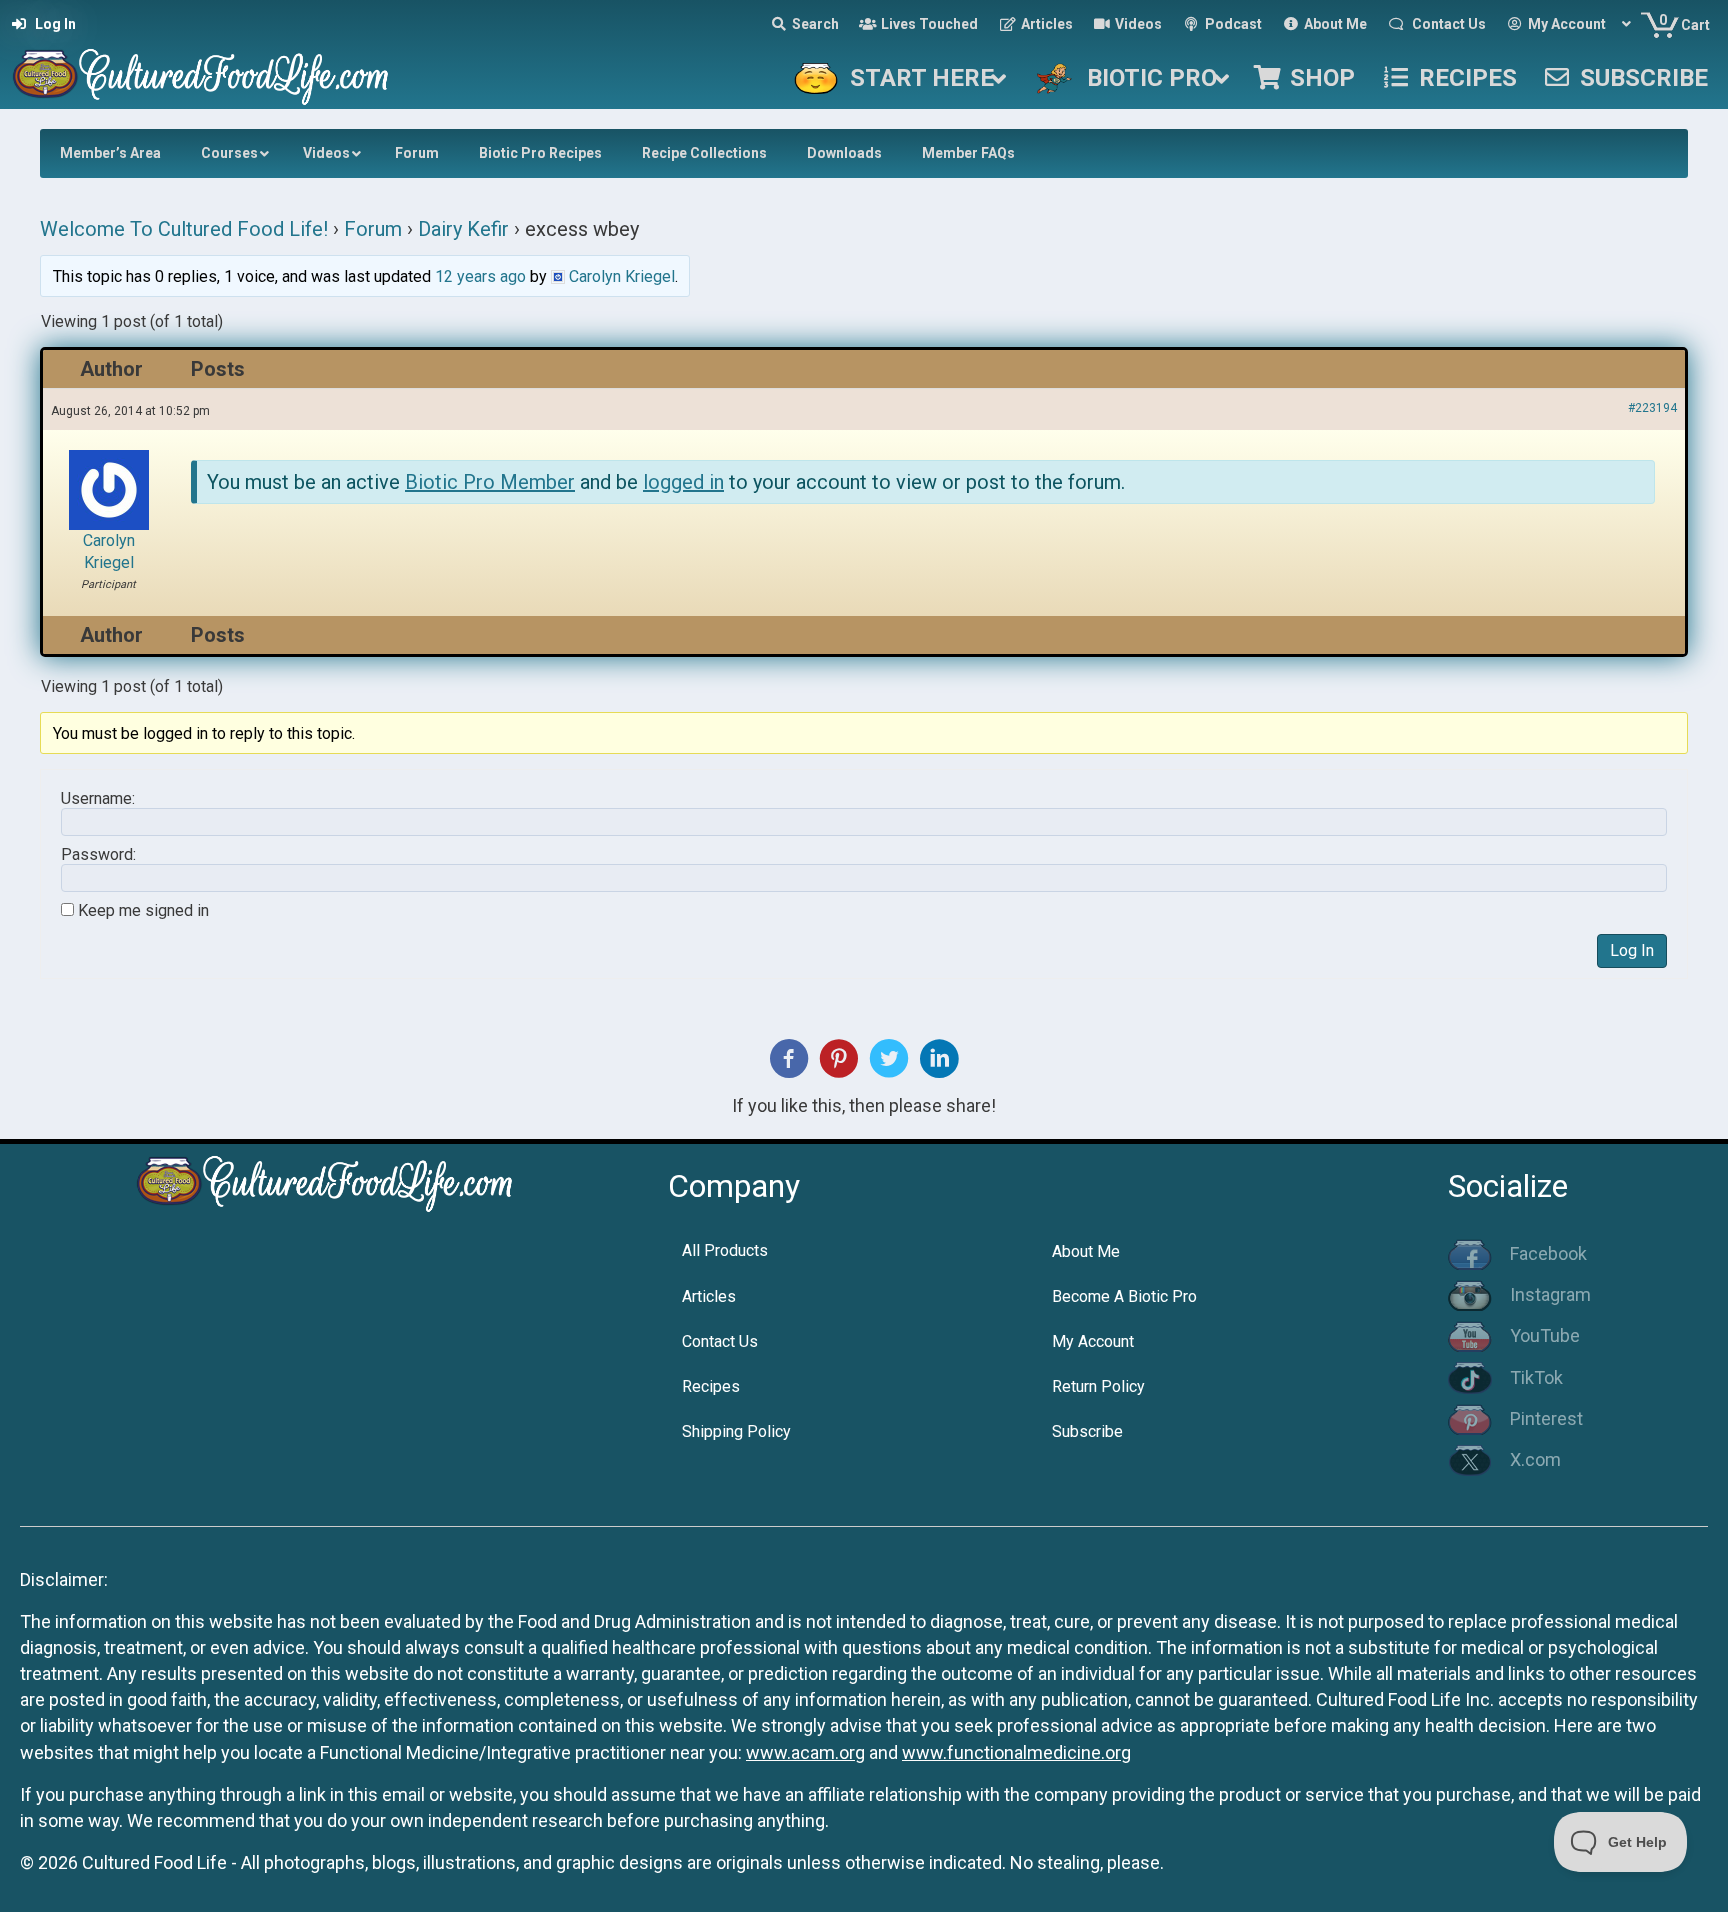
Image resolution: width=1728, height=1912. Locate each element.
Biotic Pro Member (490, 482)
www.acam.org (805, 1752)
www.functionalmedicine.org (1016, 1752)
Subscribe (1087, 1431)
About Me (1086, 1251)
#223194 (1652, 408)
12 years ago (480, 276)
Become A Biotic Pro (1124, 1296)
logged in (683, 482)
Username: (98, 799)
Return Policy (1098, 1386)
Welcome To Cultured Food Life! (184, 229)
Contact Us (720, 1341)
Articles (709, 1296)
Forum (373, 229)
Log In (1632, 950)
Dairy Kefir (463, 229)
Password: (98, 855)
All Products (725, 1250)
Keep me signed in (143, 911)
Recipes (711, 1386)
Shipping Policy (736, 1431)
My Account (1093, 1341)
